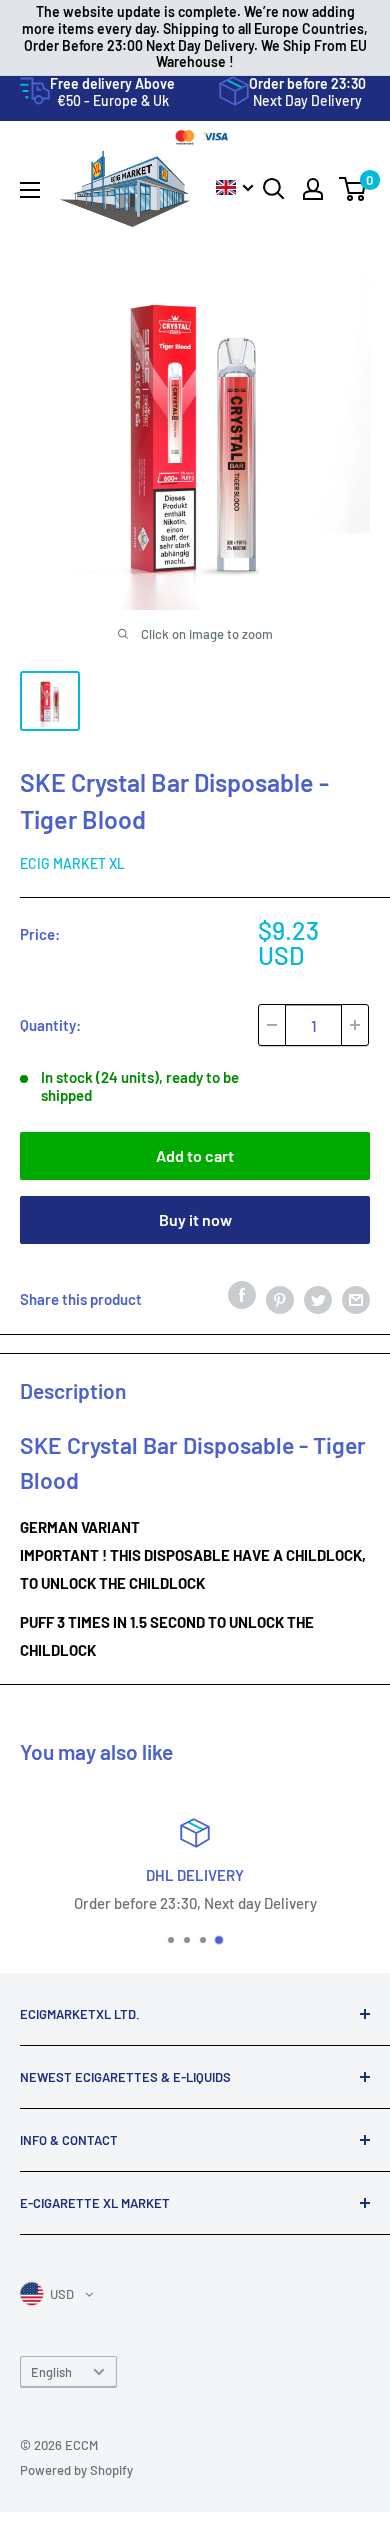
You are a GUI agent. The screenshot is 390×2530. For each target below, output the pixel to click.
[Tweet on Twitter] (318, 1299)
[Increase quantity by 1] (355, 1025)
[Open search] (274, 189)
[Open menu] (30, 190)
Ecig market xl (72, 863)
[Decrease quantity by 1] (272, 1025)
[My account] (313, 189)
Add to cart (195, 1155)
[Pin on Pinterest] (280, 1299)
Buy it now (195, 1219)
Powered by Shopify (76, 2470)
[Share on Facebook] (242, 1294)
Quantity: (50, 1025)
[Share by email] (356, 1299)
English (51, 2372)
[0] (353, 189)
